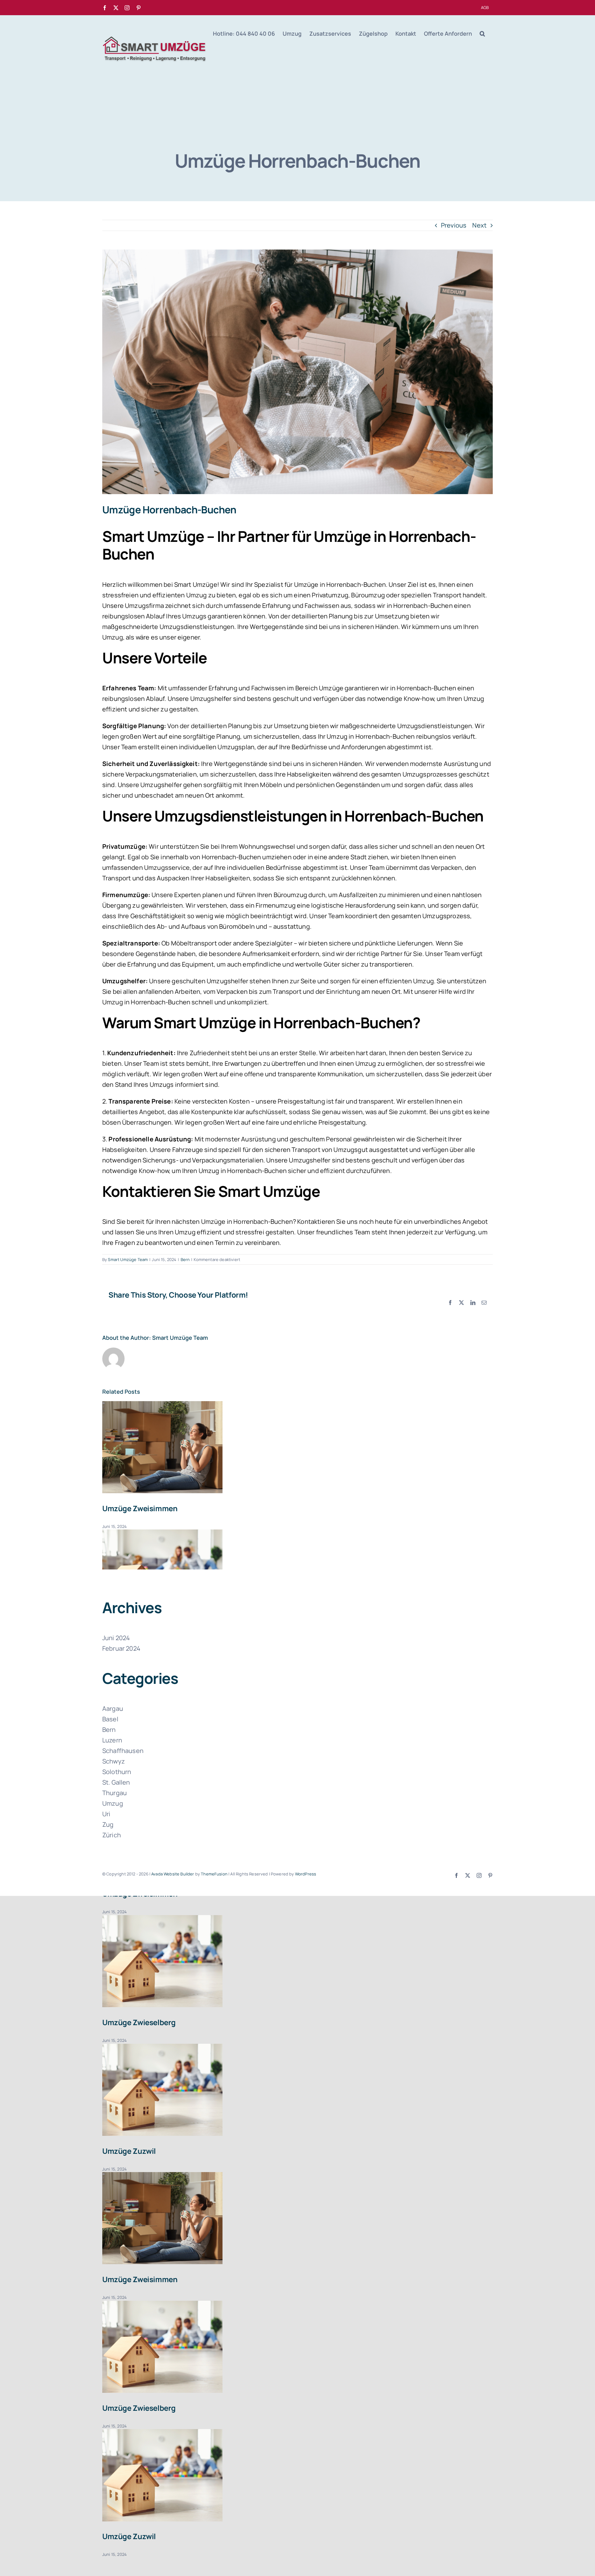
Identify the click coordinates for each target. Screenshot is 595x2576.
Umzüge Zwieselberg (139, 2022)
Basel (110, 1719)
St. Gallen (116, 1782)
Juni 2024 (116, 1638)
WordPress (306, 1874)
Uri (106, 1814)
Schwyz (114, 1761)
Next (479, 225)
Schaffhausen (123, 1751)
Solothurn (117, 1772)
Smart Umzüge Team (128, 1259)
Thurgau (115, 1793)
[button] (482, 33)
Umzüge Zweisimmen (140, 1508)
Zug (108, 1824)
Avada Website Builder (173, 1874)
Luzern (112, 1740)
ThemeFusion (214, 1874)
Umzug (113, 1803)
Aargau (113, 1708)
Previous (454, 225)
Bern (185, 1259)
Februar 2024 (121, 1648)
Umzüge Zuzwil (129, 2151)
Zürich (112, 1835)
